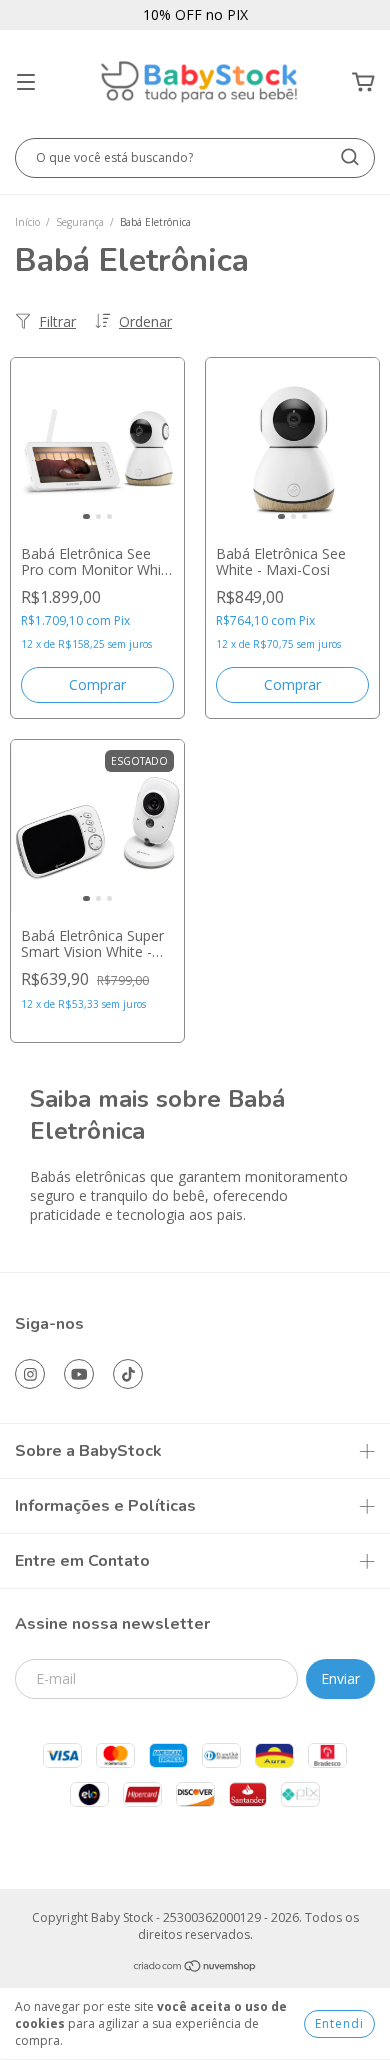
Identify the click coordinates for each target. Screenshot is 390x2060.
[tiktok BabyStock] (128, 1374)
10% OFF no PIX (195, 14)
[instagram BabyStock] (30, 1374)
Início (27, 222)
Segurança (80, 222)
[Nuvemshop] (195, 1968)
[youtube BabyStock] (79, 1374)
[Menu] (26, 82)
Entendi (339, 2023)
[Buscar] (350, 157)
